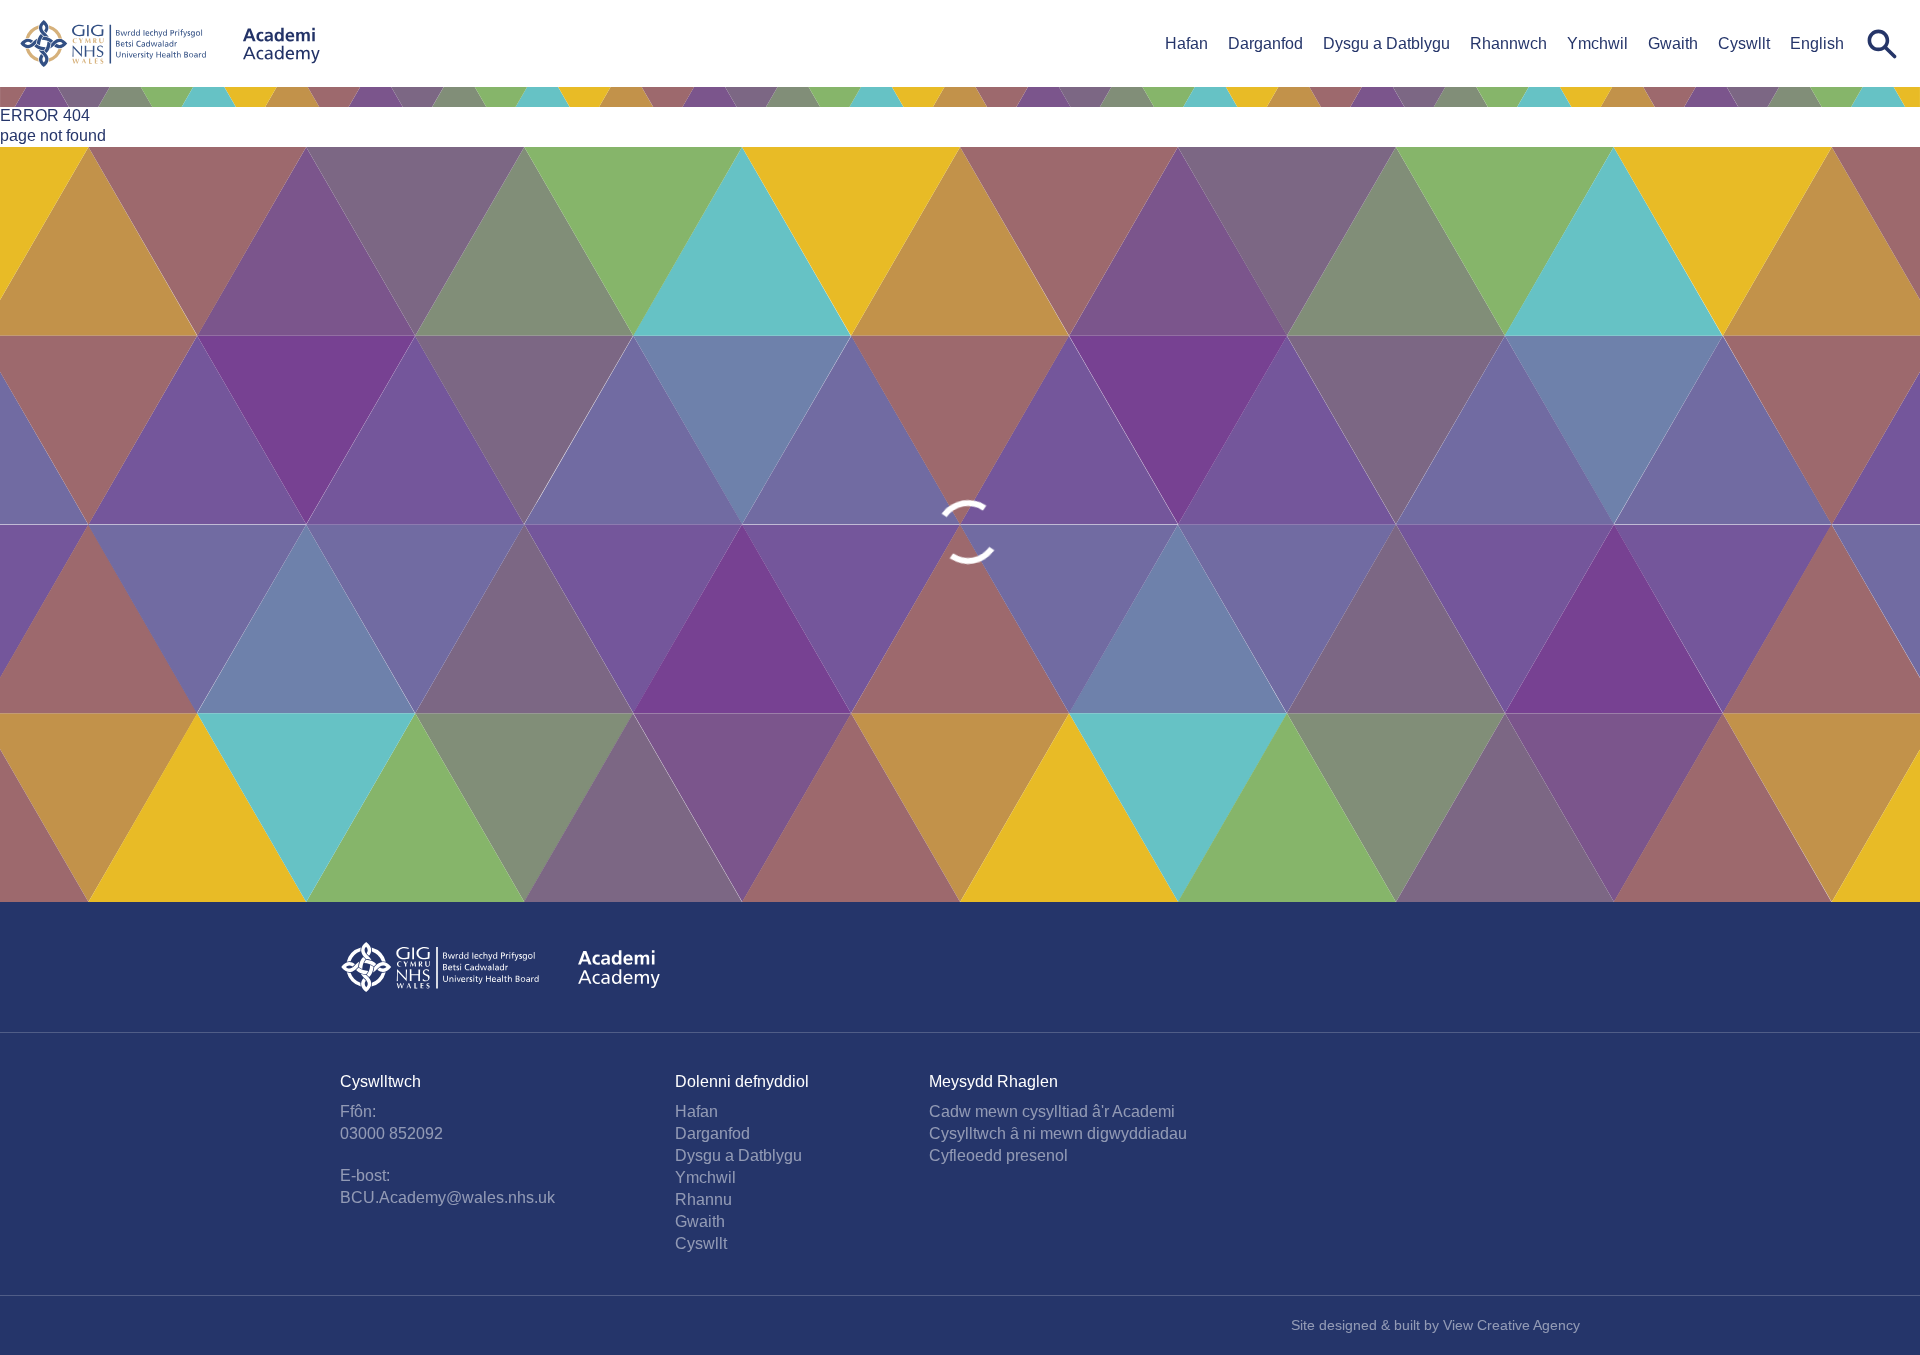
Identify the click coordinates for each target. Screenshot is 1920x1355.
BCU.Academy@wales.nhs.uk (447, 1197)
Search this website (1882, 44)
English (1817, 43)
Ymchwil (1597, 43)
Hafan (1186, 43)
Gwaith (1673, 43)
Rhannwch (1508, 43)
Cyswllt (1744, 43)
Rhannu (703, 1199)
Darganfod (1265, 43)
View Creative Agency (1511, 1325)
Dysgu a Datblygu (1386, 43)
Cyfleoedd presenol (998, 1155)
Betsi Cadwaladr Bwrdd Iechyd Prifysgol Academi (170, 43)
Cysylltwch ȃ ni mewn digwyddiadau (1058, 1133)
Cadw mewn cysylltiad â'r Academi (1052, 1111)
